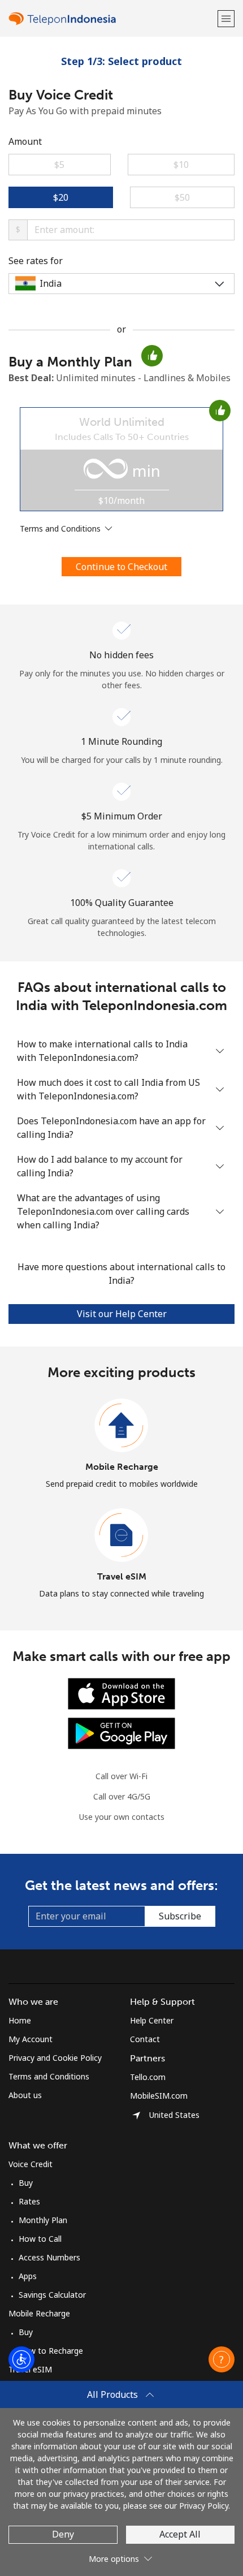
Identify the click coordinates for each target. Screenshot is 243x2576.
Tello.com (148, 2077)
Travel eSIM (122, 1576)
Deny (63, 2534)
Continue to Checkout (121, 567)
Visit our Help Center (122, 1314)
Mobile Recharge (122, 1467)
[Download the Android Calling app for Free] (121, 1733)
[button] (226, 18)
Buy (26, 2183)
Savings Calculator (52, 2295)
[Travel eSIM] (121, 1535)
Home (20, 2020)
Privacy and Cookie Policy (55, 2058)
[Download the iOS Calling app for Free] (121, 1693)
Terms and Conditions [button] (61, 528)
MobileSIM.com (159, 2096)
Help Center (152, 2020)
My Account (31, 2039)
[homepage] (112, 18)
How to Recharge (51, 2351)
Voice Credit (31, 2164)
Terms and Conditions (49, 2076)
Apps (28, 2276)
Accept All (180, 2534)
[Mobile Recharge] (121, 1426)
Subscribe (180, 1916)
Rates (29, 2201)
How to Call (40, 2239)
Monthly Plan (43, 2220)
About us (25, 2095)
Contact (145, 2039)
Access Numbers (49, 2257)
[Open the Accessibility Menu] (21, 2359)
